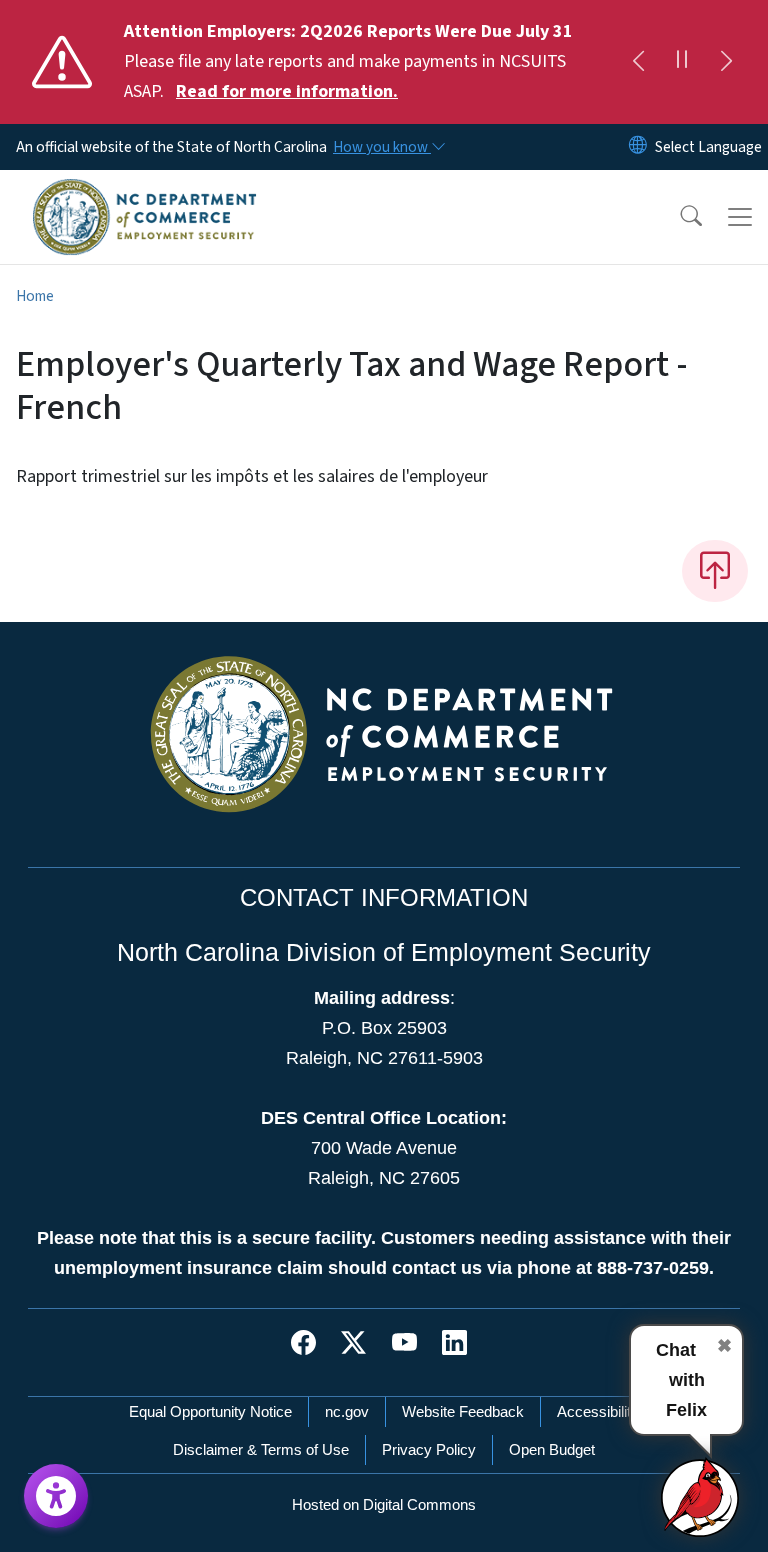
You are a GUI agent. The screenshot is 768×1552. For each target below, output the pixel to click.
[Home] (144, 193)
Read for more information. (287, 91)
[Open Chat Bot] (701, 1497)
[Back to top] (715, 571)
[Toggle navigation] (740, 217)
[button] (678, 217)
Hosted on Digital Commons (384, 1504)
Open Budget (552, 1449)
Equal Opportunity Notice (210, 1411)
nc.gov (347, 1411)
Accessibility (598, 1411)
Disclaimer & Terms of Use (261, 1449)
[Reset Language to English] (638, 147)
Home (35, 296)
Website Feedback (463, 1411)
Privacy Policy (429, 1449)
